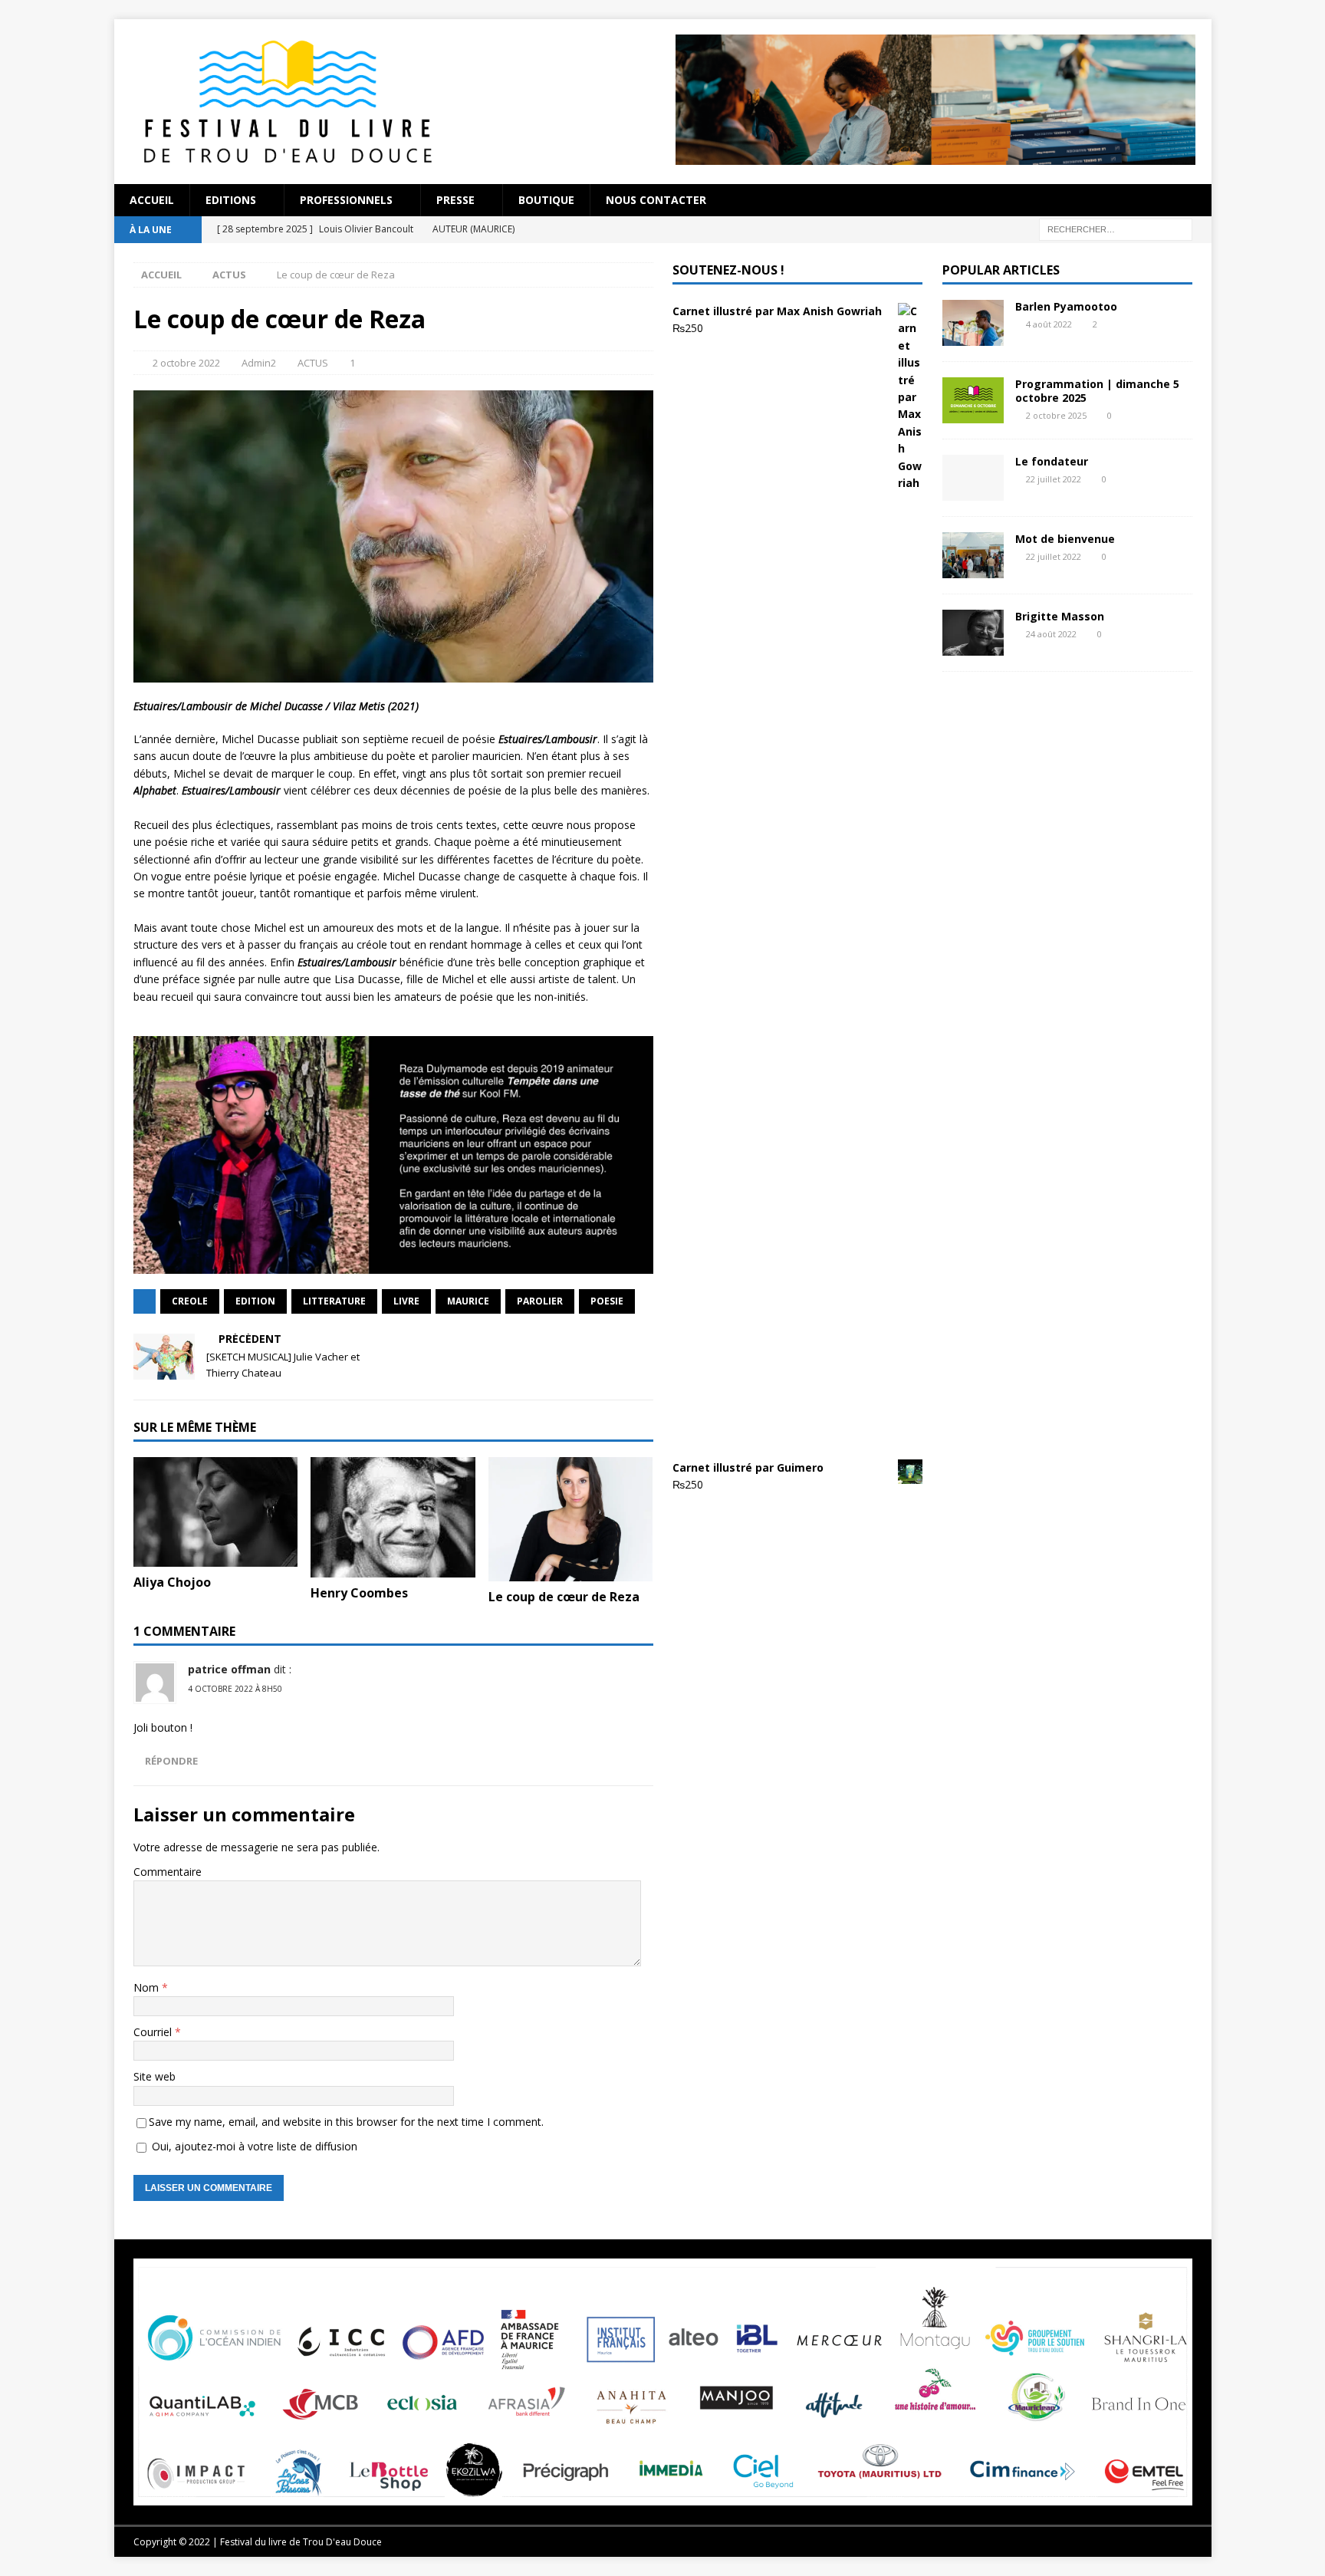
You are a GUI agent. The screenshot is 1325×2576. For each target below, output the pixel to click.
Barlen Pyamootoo (1066, 306)
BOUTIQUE (546, 200)
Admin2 (259, 363)
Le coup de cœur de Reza (564, 1597)
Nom (148, 1987)
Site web (155, 2076)
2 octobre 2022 (186, 363)
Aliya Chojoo (172, 1582)
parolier (540, 1301)
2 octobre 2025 (1056, 415)
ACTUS (313, 363)
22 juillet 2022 (1054, 479)
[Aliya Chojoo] (216, 1512)
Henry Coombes (359, 1593)
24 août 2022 (1051, 634)
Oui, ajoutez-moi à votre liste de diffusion (253, 2146)
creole (190, 1301)
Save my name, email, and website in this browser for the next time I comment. (346, 2122)
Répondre (171, 1761)
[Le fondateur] (973, 478)
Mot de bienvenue (1065, 539)
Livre (406, 1301)
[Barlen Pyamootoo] (973, 323)
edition (255, 1301)
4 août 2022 (1049, 324)
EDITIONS (231, 200)
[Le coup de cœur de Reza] (571, 1519)
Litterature (334, 1301)
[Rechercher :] (1116, 228)
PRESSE (455, 200)
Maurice (468, 1301)
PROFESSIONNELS (346, 200)
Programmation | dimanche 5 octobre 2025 (1097, 391)
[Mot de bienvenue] (973, 555)
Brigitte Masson (1060, 616)
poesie (607, 1301)
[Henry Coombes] (393, 1517)
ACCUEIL (152, 200)
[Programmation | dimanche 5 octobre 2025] (973, 400)
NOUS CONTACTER (656, 200)
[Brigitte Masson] (973, 633)
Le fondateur (1052, 461)
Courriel (154, 2032)
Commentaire (168, 1872)
